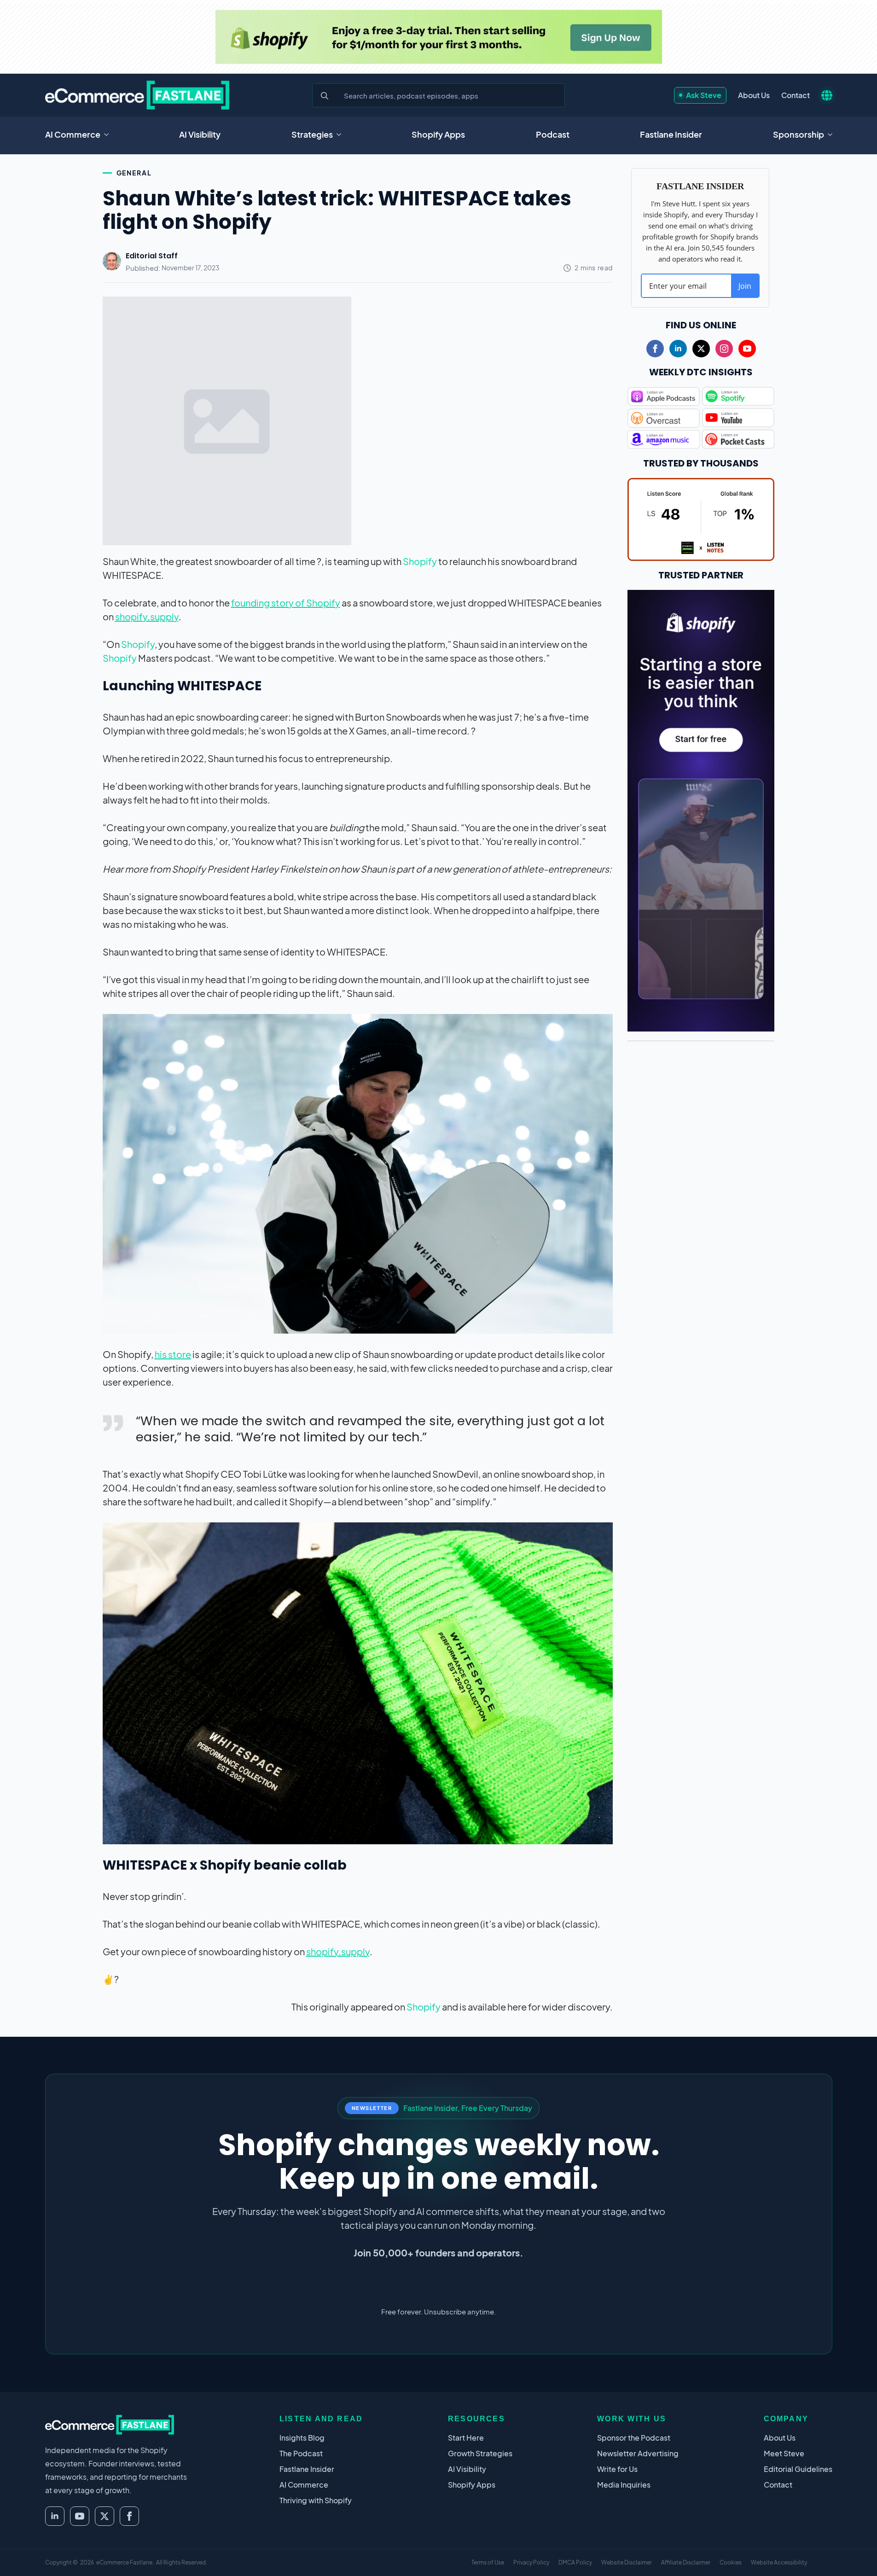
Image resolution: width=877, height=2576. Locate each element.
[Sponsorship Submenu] (833, 134)
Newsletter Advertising (638, 2453)
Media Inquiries (624, 2485)
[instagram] (724, 349)
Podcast (553, 134)
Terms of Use (488, 2562)
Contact (796, 95)
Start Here (466, 2438)
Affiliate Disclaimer (686, 2562)
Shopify (420, 561)
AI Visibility (200, 134)
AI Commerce (73, 134)
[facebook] (655, 349)
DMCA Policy (575, 2562)
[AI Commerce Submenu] (109, 134)
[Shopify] (439, 37)
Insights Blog (302, 2438)
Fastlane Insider (671, 134)
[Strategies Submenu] (342, 134)
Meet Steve (784, 2453)
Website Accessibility (779, 2562)
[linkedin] (678, 349)
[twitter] (701, 349)
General (134, 173)
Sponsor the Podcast (634, 2438)
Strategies (312, 134)
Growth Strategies (480, 2453)
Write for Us (617, 2469)
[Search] (325, 96)
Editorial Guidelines (798, 2469)
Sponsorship (799, 134)
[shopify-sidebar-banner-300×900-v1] (701, 809)
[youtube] (747, 349)
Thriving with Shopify (316, 2500)
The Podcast (301, 2453)
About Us (754, 95)
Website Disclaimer (627, 2562)
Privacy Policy (531, 2562)
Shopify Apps (438, 134)
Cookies (731, 2562)
